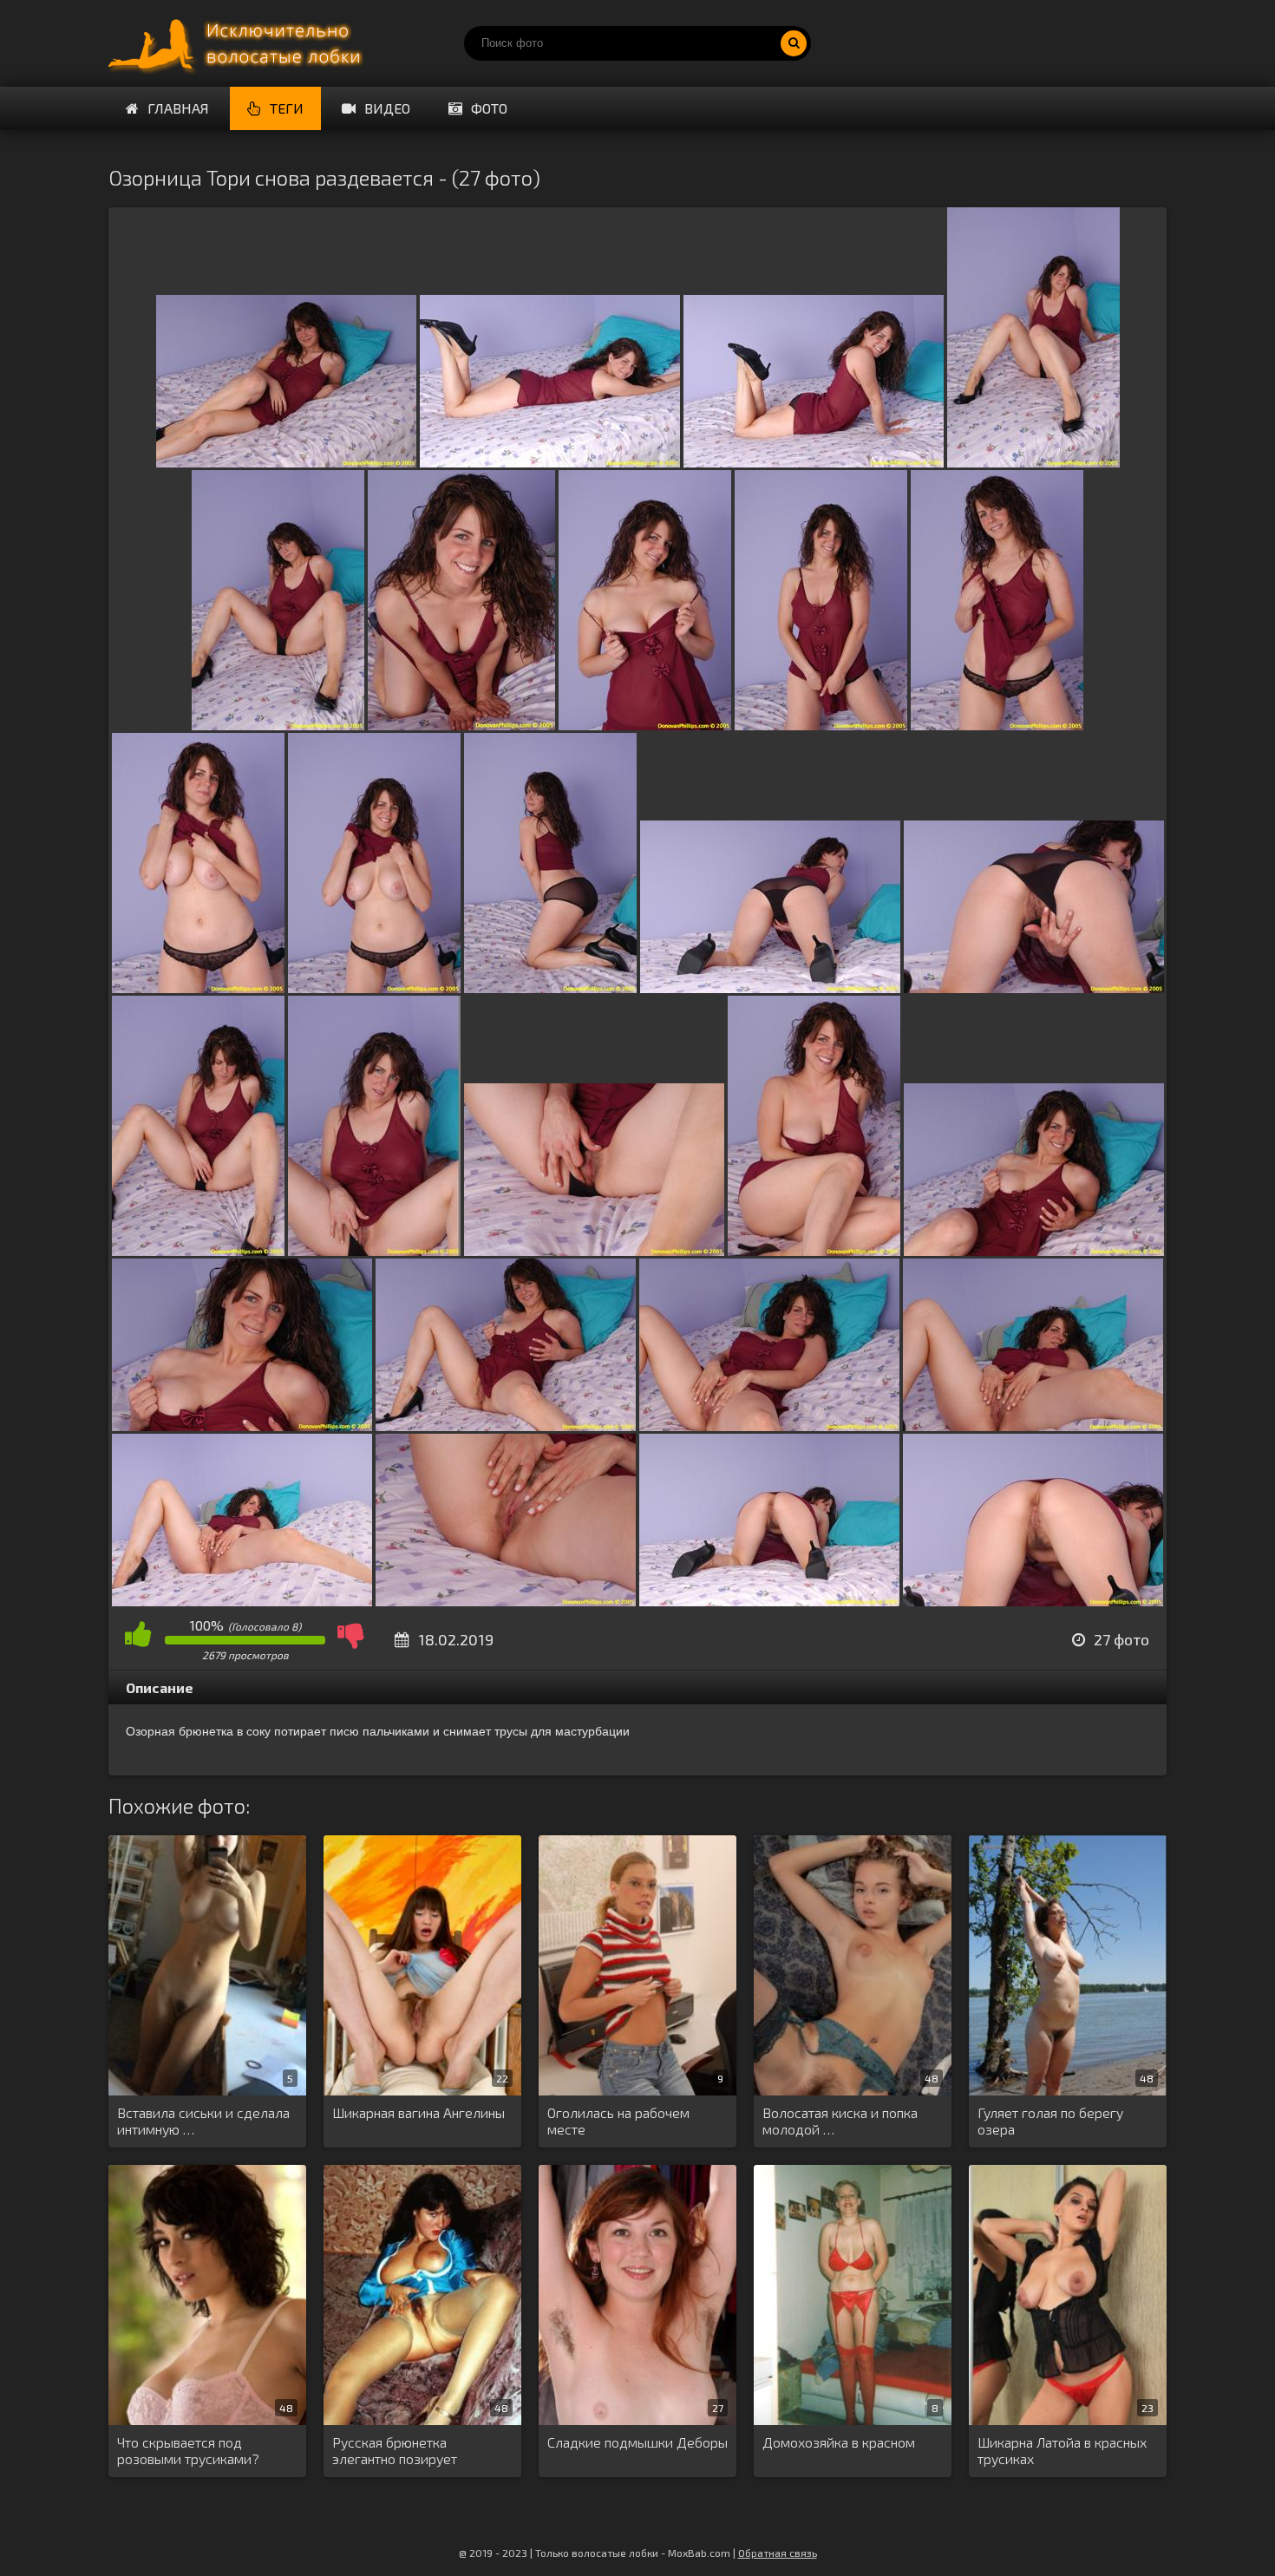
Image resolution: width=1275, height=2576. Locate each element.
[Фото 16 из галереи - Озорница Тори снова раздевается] (374, 1250)
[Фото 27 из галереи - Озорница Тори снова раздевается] (1033, 1601)
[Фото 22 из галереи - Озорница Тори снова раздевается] (769, 1425)
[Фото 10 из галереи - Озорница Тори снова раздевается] (198, 987)
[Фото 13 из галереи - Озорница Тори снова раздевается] (770, 987)
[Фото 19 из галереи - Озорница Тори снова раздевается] (1034, 1250)
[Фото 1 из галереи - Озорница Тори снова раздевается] (286, 462)
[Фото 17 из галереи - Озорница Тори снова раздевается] (594, 1250)
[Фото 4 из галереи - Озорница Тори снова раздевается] (1033, 462)
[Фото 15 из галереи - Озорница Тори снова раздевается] (198, 1250)
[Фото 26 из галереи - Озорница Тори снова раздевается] (769, 1601)
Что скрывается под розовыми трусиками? (188, 2450)
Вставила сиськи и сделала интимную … (203, 2121)
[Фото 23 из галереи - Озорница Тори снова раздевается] (1033, 1425)
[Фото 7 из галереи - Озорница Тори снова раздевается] (645, 725)
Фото (489, 108)
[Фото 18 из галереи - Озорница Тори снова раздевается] (814, 1250)
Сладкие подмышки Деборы (637, 2442)
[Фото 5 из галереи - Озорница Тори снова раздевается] (278, 725)
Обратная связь (778, 2553)
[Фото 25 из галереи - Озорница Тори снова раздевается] (506, 1601)
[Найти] (794, 43)
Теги (287, 108)
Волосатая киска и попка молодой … (840, 2121)
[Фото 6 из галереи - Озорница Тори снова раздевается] (461, 725)
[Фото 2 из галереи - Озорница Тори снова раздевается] (550, 462)
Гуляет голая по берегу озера (1050, 2121)
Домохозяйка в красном (839, 2442)
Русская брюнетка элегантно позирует (395, 2450)
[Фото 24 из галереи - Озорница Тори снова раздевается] (242, 1601)
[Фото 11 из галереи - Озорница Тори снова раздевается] (374, 987)
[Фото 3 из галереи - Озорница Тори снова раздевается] (814, 462)
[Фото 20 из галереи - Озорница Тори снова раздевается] (242, 1425)
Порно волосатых (239, 43)
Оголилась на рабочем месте (618, 2121)
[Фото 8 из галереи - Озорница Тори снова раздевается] (821, 725)
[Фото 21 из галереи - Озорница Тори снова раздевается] (506, 1425)
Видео (387, 108)
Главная (178, 108)
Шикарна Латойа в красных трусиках (1062, 2450)
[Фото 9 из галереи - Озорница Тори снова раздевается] (997, 725)
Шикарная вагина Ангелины (418, 2112)
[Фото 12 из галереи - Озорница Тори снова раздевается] (550, 987)
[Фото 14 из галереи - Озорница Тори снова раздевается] (1034, 987)
